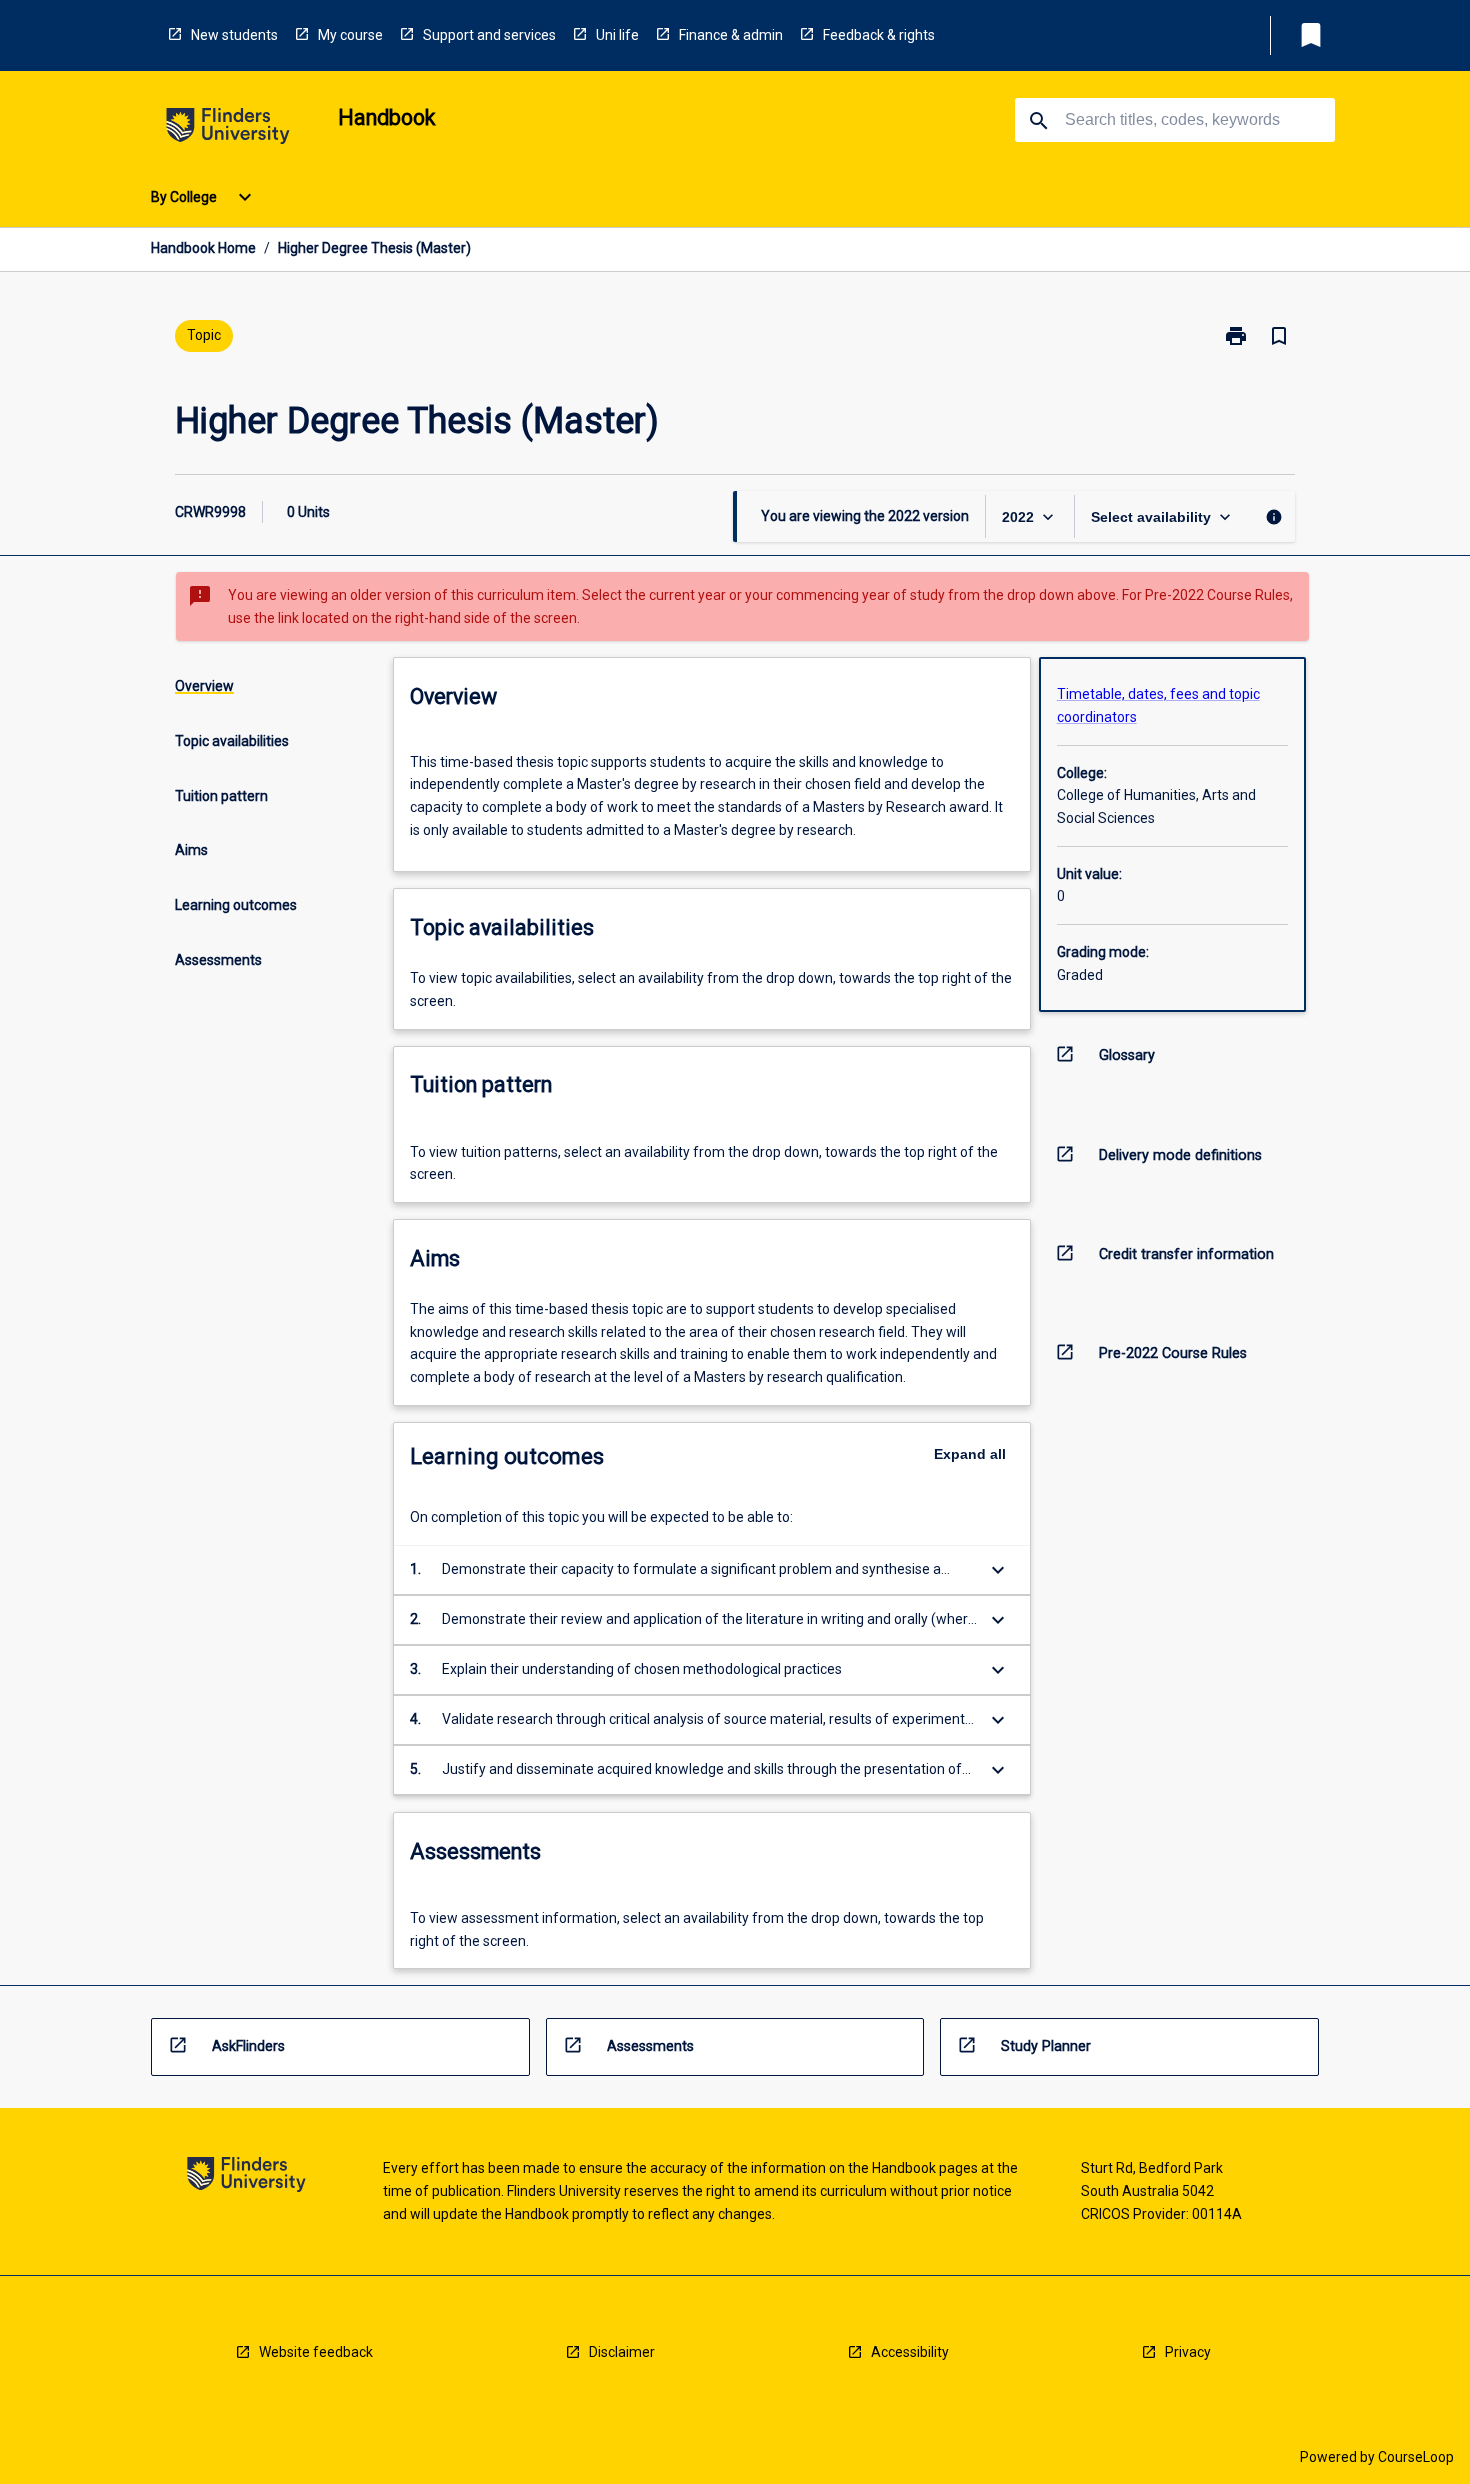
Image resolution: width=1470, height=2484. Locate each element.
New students (234, 35)
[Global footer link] (246, 2177)
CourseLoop (1416, 2457)
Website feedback (316, 2352)
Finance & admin (731, 35)
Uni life (617, 35)
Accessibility (910, 2352)
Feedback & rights (879, 35)
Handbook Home (203, 248)
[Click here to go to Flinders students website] (228, 129)
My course (350, 35)
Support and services (489, 35)
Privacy (1188, 2352)
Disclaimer (622, 2352)
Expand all (970, 1454)
